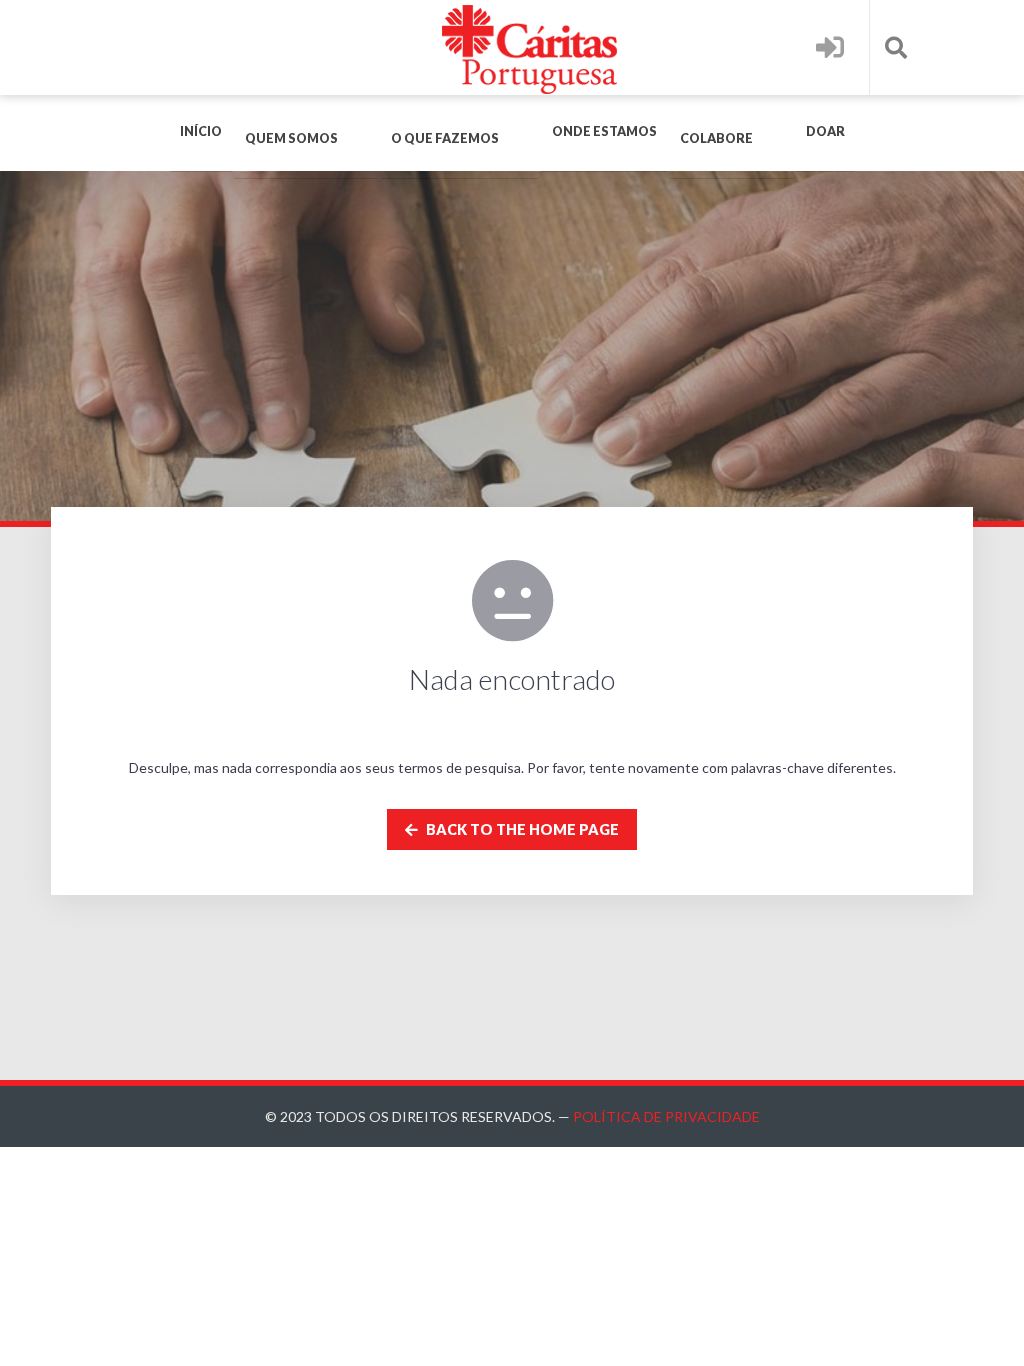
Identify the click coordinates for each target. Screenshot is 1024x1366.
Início (201, 131)
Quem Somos (291, 138)
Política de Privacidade (666, 1116)
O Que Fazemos (445, 138)
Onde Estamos (604, 131)
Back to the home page (521, 829)
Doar (825, 131)
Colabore (716, 138)
